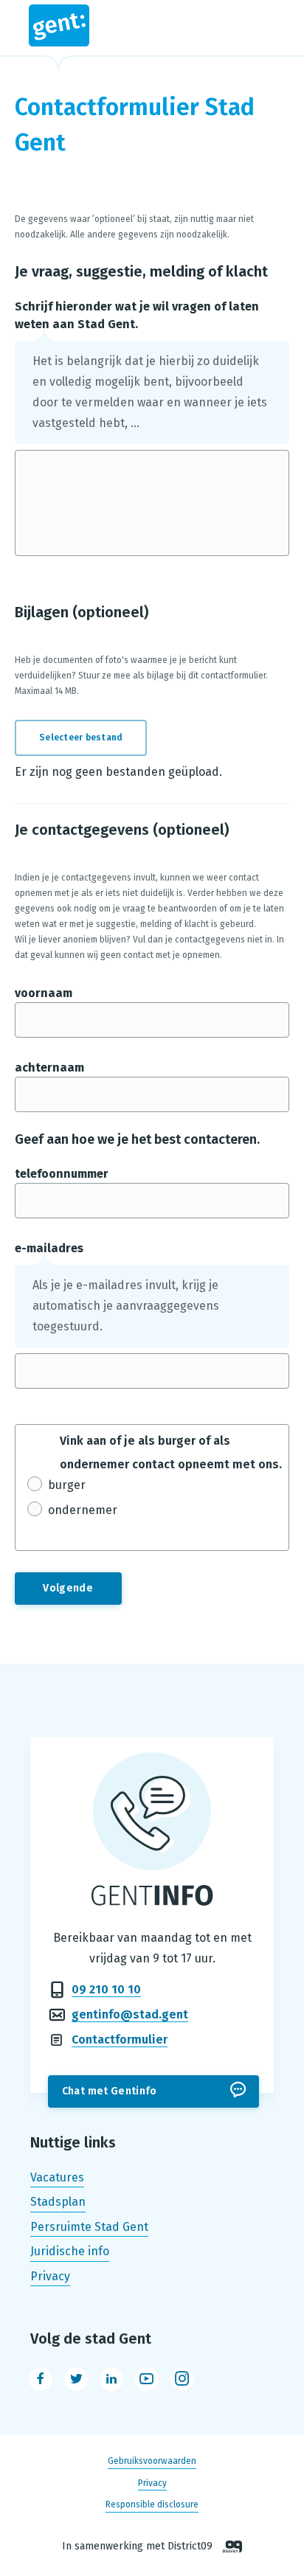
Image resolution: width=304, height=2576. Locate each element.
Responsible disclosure (152, 2504)
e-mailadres (49, 1248)
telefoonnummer (62, 1174)
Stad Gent (152, 25)
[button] (90, 738)
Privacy (50, 2276)
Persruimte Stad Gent (89, 2227)
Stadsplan (58, 2202)
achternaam (49, 1067)
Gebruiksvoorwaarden (152, 2462)
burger (67, 1485)
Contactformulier (120, 2039)
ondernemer (83, 1510)
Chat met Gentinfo (110, 2091)
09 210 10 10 (106, 1989)
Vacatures (57, 2177)
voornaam (44, 993)
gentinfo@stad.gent (130, 2014)
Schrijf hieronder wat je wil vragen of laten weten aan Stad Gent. (137, 315)
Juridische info (70, 2252)
